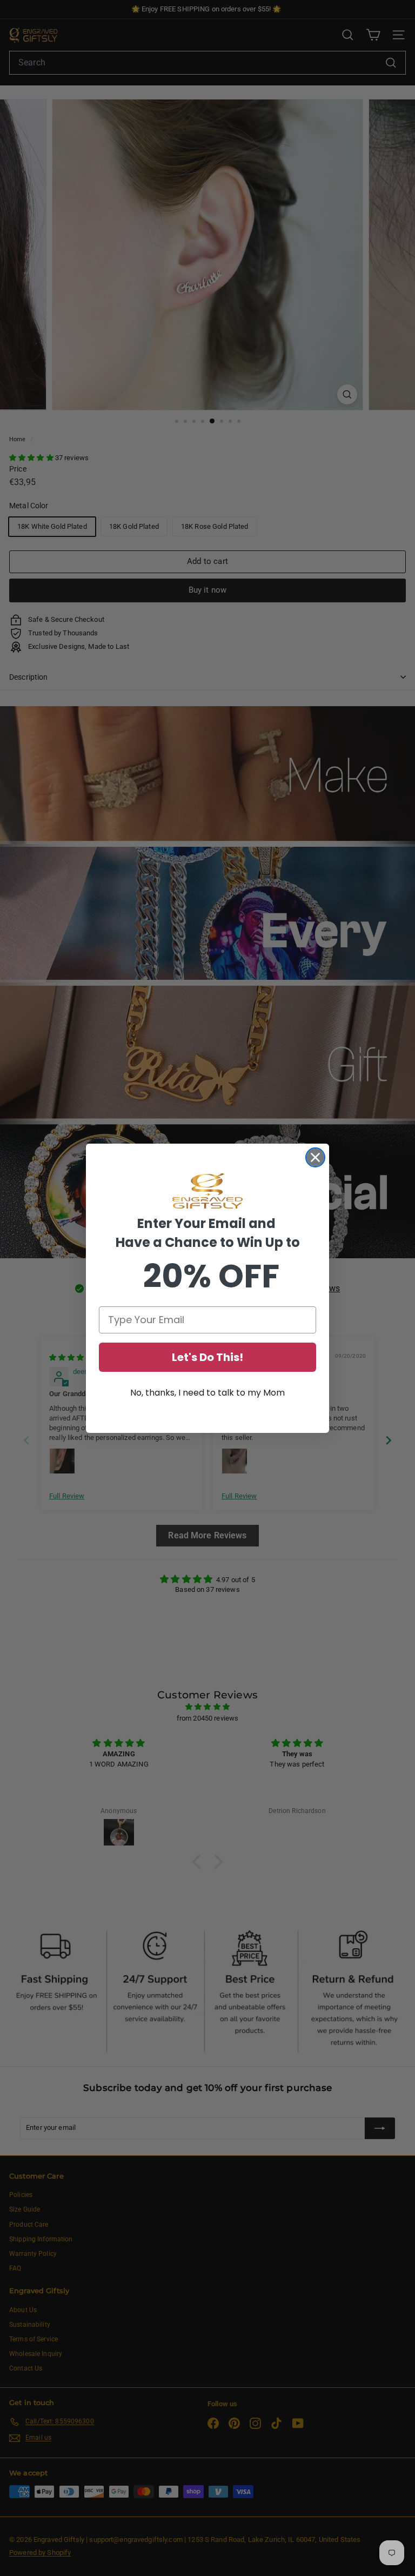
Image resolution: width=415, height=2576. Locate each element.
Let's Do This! (207, 1357)
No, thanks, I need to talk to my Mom (207, 1393)
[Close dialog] (315, 1157)
